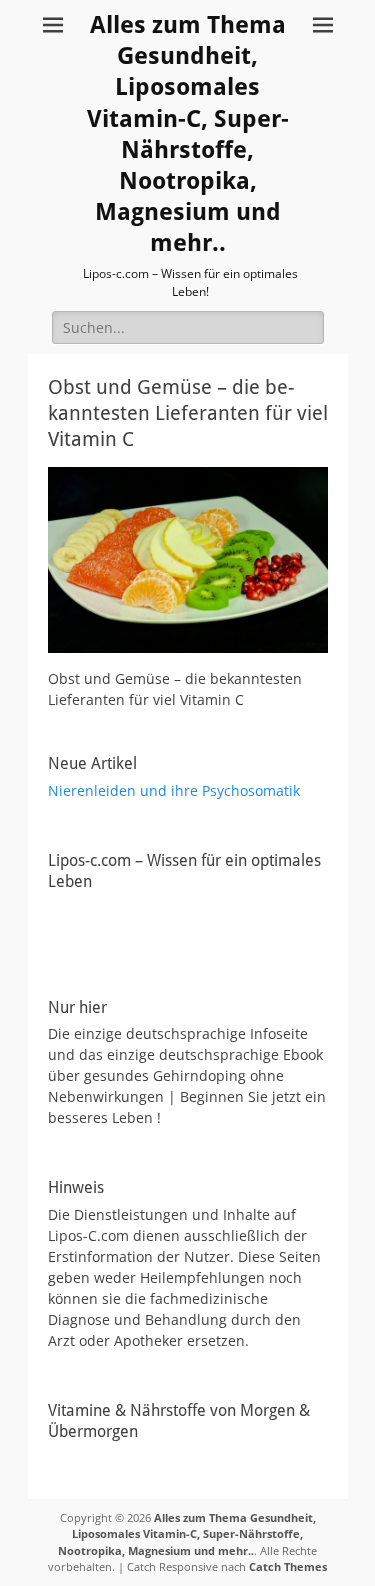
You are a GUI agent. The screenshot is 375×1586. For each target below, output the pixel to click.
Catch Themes (288, 1566)
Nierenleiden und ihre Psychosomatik (174, 790)
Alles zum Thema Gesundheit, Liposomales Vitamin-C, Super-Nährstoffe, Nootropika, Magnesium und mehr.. (187, 1534)
